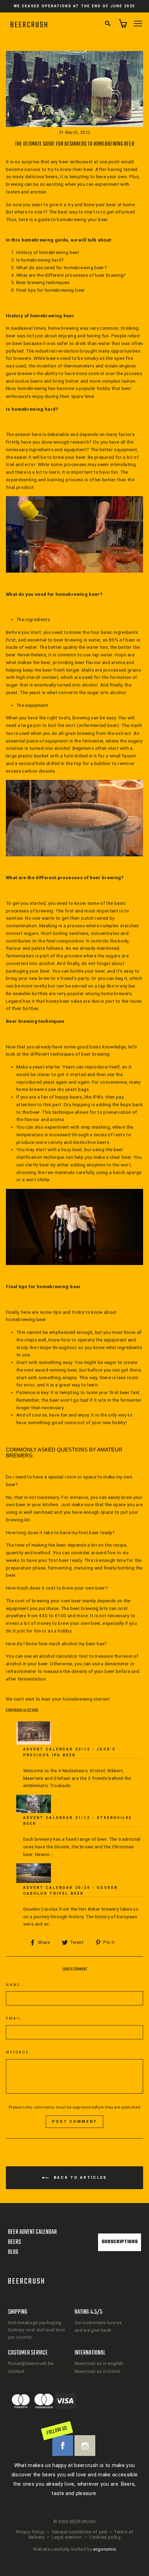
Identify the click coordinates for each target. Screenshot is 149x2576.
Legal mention (67, 2537)
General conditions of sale (80, 2532)
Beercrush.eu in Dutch (97, 2371)
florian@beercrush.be (31, 2363)
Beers (15, 2242)
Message (17, 2052)
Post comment (75, 2122)
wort (71, 725)
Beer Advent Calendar (32, 2232)
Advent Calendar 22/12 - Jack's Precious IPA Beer (69, 1752)
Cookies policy (105, 2537)
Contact (16, 2371)
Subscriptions (120, 2242)
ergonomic (105, 2549)
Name (13, 1985)
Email (14, 2018)
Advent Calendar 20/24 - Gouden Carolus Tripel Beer (71, 1890)
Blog (13, 2252)
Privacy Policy (30, 2532)
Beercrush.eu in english (99, 2363)
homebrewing (32, 388)
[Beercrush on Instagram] (85, 2446)
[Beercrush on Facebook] (63, 2446)
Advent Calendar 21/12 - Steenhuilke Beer (78, 1821)
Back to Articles (79, 2178)
